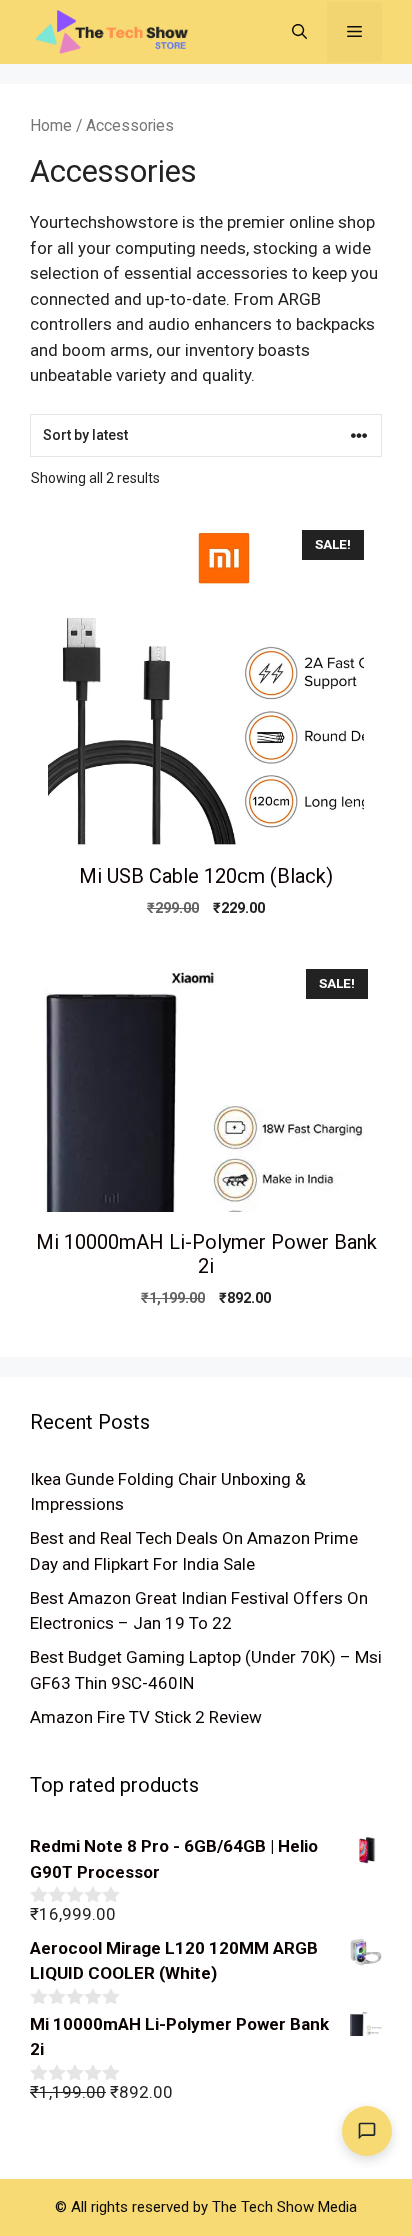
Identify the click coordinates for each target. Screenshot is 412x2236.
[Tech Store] (120, 30)
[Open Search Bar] (299, 32)
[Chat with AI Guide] (367, 2131)
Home (51, 125)
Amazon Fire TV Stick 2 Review (146, 1717)
